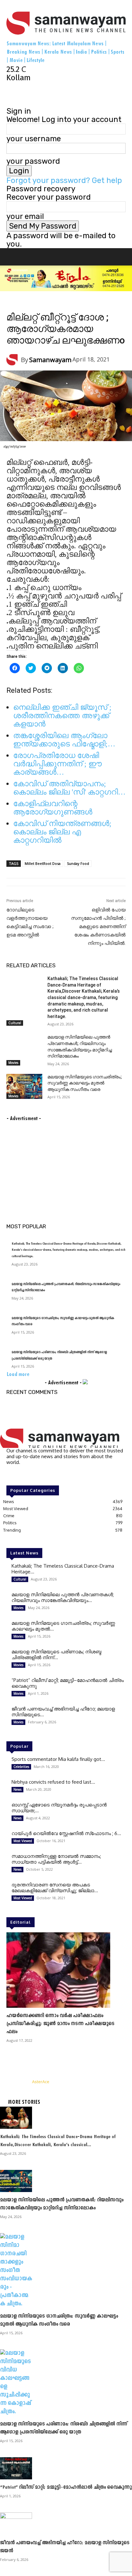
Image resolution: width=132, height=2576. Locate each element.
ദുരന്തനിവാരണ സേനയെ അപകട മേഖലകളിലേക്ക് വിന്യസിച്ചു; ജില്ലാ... (55, 1888)
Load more (18, 1375)
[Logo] (17, 270)
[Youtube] (33, 94)
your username (34, 139)
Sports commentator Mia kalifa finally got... (58, 1759)
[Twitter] (26, 94)
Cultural (15, 1023)
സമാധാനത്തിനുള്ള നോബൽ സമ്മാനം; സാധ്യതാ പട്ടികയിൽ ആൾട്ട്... (56, 1859)
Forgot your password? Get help (64, 180)
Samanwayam (50, 360)
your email (25, 216)
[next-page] (16, 1110)
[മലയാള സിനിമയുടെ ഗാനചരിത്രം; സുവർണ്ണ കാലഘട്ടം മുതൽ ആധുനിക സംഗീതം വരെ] (24, 1086)
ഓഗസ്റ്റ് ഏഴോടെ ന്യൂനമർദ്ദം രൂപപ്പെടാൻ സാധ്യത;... (59, 1808)
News (78, 304)
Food (12, 304)
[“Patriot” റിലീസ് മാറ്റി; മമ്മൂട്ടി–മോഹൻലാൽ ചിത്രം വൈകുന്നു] (66, 2468)
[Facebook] (10, 94)
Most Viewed (60, 304)
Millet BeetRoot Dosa (43, 863)
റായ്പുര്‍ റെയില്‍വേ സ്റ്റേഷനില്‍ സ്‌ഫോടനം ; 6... (66, 1833)
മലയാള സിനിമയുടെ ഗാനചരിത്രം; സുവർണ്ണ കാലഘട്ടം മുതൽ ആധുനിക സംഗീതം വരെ (85, 1083)
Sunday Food (78, 863)
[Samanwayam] (14, 360)
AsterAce (41, 2082)
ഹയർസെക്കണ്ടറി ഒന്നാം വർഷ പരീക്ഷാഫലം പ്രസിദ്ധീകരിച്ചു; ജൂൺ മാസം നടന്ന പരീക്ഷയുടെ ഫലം (60, 2024)
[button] (17, 257)
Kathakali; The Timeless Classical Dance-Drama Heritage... (63, 1569)
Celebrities (21, 1767)
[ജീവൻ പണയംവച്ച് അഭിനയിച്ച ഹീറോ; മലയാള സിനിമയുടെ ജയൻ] (66, 2524)
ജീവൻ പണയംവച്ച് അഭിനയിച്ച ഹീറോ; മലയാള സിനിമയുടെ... (63, 1712)
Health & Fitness (33, 304)
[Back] (9, 103)
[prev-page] (9, 1110)
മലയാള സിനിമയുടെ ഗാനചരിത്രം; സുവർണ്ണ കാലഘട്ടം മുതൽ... (63, 1626)
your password (33, 161)
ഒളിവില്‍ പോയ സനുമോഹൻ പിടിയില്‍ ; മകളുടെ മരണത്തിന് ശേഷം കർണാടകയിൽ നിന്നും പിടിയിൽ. (98, 927)
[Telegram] (18, 94)
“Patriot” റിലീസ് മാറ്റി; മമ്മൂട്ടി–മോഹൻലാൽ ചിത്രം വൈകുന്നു (68, 1683)
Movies (13, 1063)
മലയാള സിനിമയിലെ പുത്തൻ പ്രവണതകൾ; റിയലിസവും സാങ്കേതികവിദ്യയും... (63, 1597)
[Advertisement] (54, 1163)
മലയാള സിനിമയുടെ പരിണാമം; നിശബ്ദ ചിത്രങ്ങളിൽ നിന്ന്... (56, 1654)
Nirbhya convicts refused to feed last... (53, 1782)
